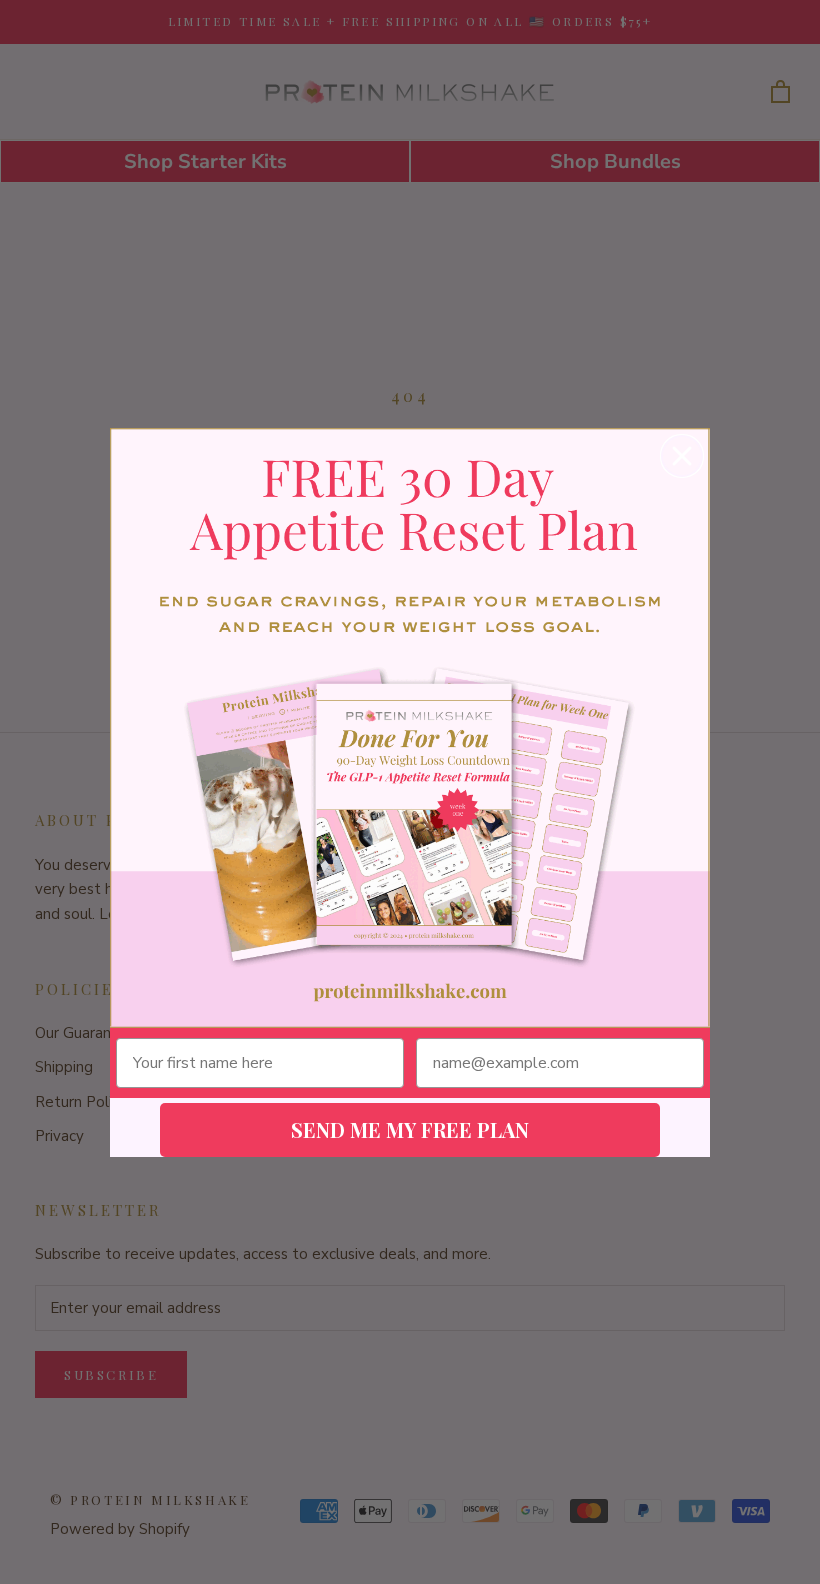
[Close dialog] (682, 456)
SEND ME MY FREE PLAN (410, 1129)
